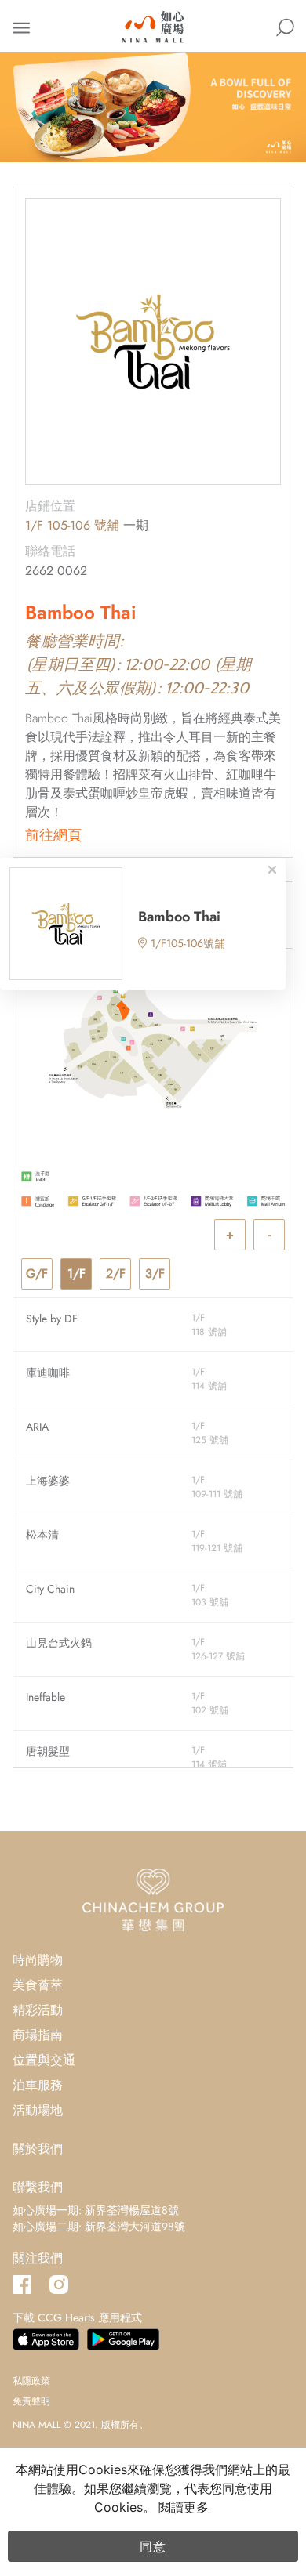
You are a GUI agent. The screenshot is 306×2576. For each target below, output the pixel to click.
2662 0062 (56, 571)
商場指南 (38, 2035)
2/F (116, 1274)
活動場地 (38, 2110)
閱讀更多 (184, 2507)
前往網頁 (53, 836)
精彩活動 (38, 2010)
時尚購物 (38, 1960)
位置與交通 (44, 2060)
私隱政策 (31, 2381)
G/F (37, 1274)
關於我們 (38, 2149)
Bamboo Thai (179, 917)
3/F (155, 1274)
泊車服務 (38, 2085)
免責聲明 (31, 2401)
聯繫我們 (38, 2187)
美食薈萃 (38, 1985)
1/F (76, 1274)
